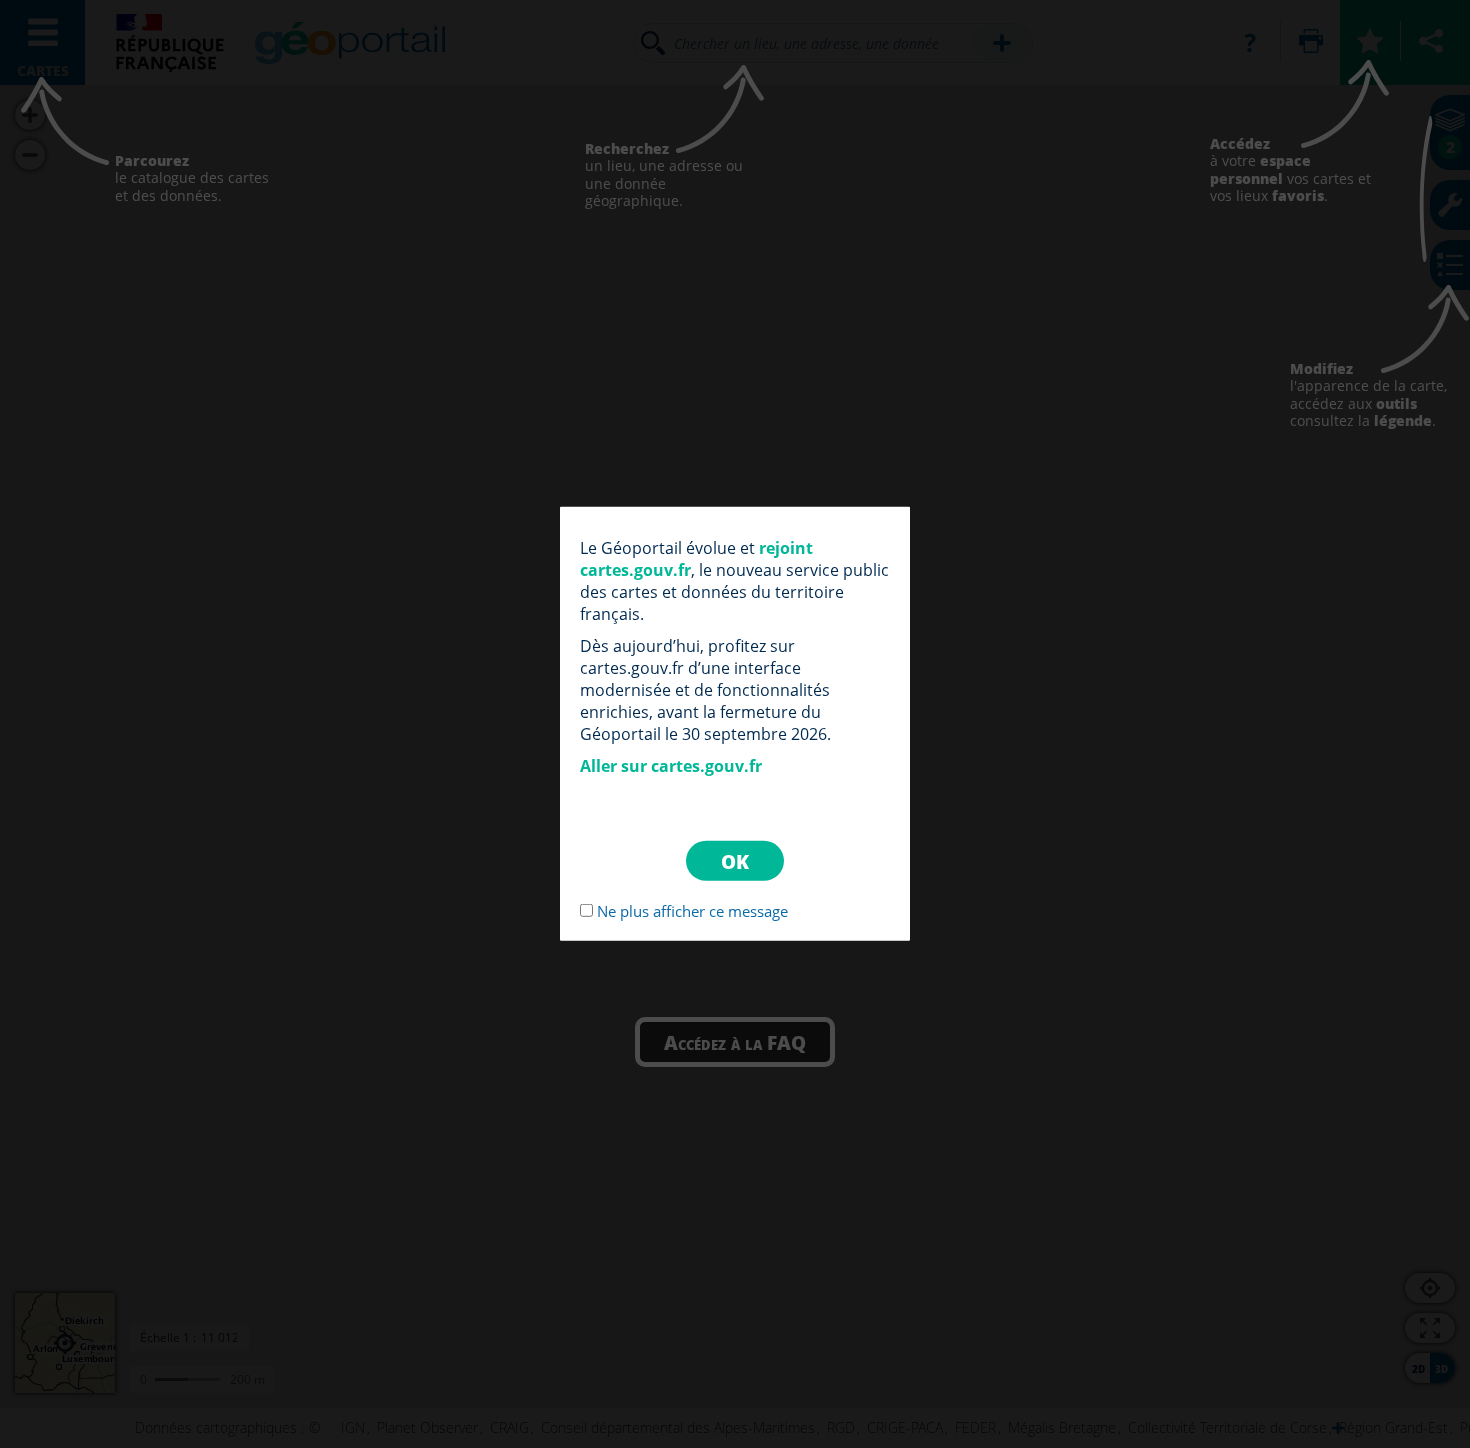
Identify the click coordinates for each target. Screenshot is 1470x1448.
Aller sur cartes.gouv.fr (671, 766)
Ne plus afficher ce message (692, 911)
